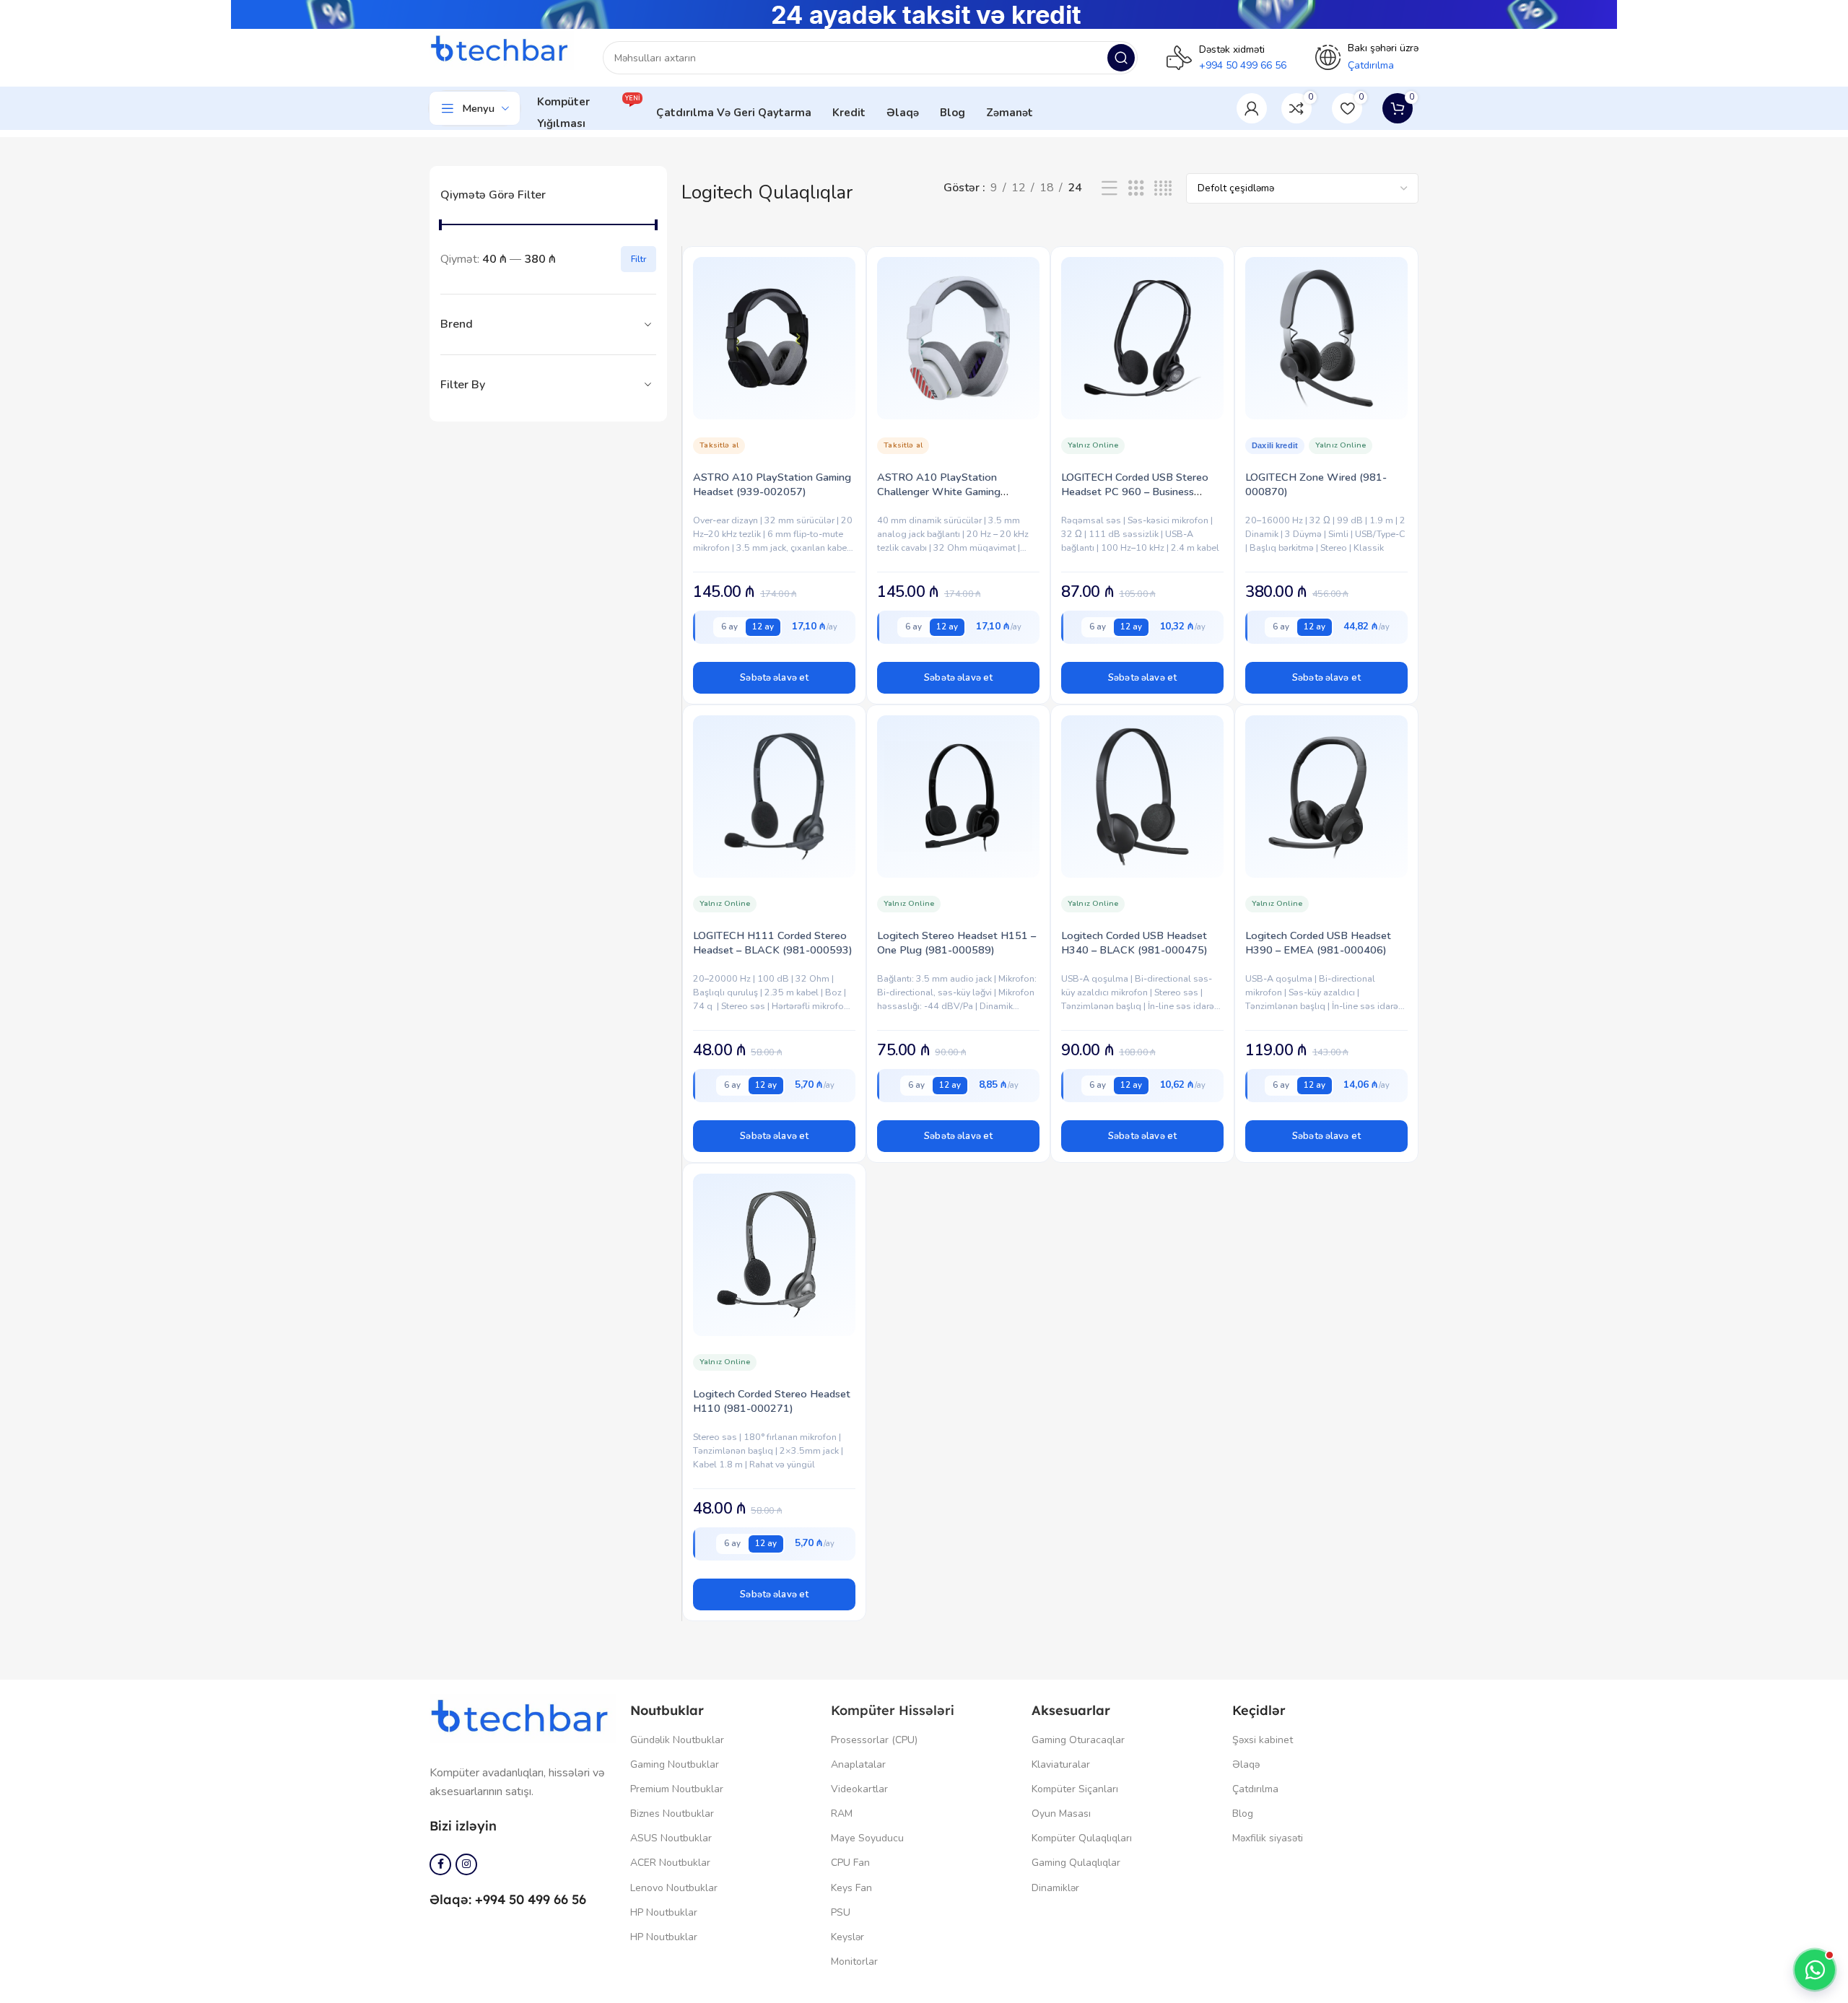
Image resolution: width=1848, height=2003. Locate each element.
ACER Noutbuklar (670, 1863)
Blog (1243, 1814)
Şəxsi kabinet (1263, 1740)
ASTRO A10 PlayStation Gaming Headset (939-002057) (772, 484)
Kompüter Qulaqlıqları (1082, 1838)
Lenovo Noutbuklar (674, 1888)
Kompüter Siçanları (1075, 1789)
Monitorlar (854, 1961)
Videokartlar (859, 1789)
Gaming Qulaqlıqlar (1076, 1863)
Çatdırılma (1255, 1789)
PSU (841, 1912)
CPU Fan (850, 1863)
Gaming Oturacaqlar (1078, 1740)
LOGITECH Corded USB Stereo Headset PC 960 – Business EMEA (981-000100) (1135, 492)
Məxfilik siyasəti (1268, 1838)
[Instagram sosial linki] (466, 1864)
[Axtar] (1121, 58)
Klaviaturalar (1061, 1764)
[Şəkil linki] (523, 1718)
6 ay (729, 627)
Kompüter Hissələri (893, 1710)
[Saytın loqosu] (502, 50)
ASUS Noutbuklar (671, 1838)
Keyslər (847, 1937)
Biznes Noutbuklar (672, 1814)
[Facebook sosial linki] (440, 1864)
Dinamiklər (1055, 1888)
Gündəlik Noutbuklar (677, 1740)
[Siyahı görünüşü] (1110, 189)
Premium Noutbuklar (677, 1789)
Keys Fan (851, 1888)
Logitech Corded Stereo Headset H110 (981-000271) (772, 1401)
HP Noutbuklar (664, 1912)
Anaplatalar (858, 1764)
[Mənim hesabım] (1252, 108)
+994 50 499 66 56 (1243, 65)
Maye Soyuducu (867, 1838)
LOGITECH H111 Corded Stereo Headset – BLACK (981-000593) (773, 943)
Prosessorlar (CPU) (874, 1740)
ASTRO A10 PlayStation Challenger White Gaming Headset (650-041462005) (943, 492)
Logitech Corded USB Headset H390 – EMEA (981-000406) (1318, 943)
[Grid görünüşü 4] (1163, 189)
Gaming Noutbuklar (675, 1764)
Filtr (638, 259)
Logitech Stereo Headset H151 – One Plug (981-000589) (956, 943)
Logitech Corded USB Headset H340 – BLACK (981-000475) (1134, 943)
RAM (842, 1814)
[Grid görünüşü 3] (1136, 189)
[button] (774, 678)
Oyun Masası (1061, 1814)
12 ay (763, 627)
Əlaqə (1246, 1764)
